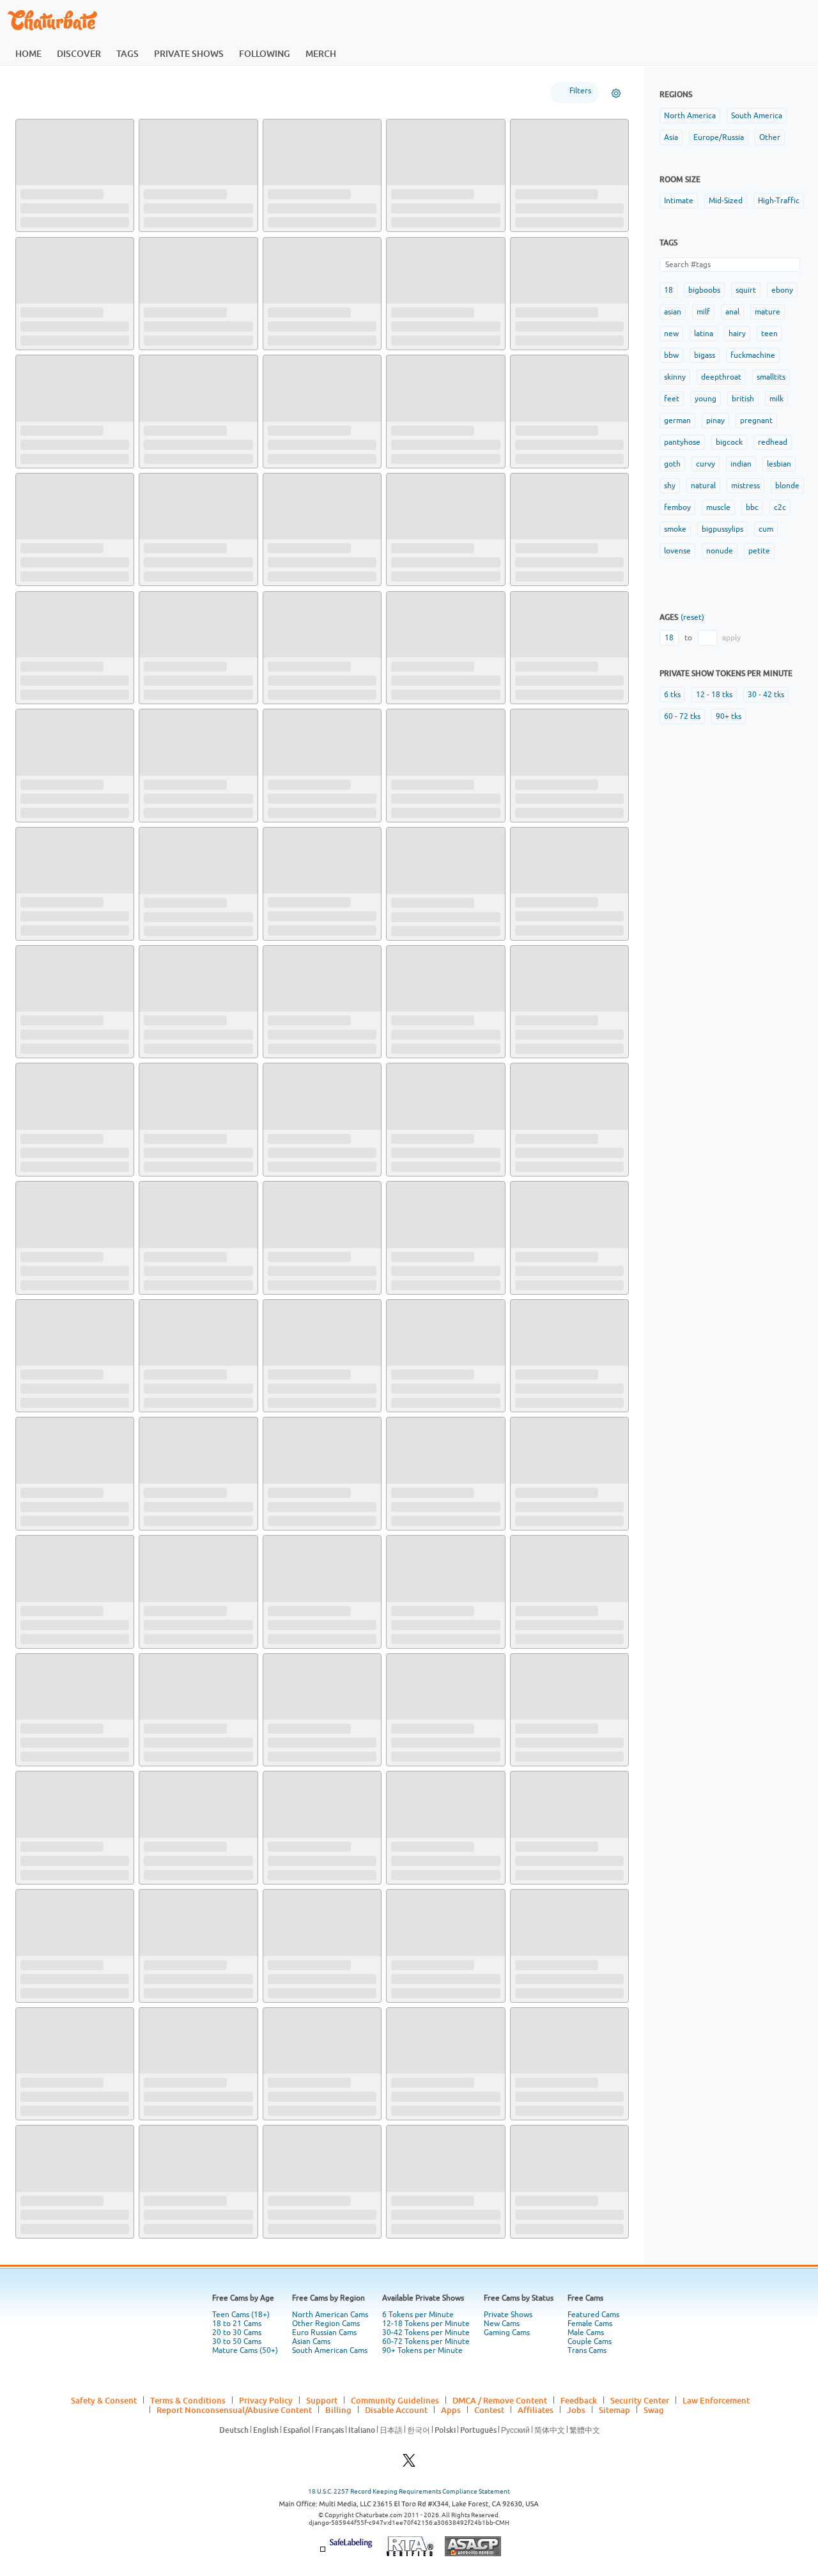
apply (731, 638)
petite (759, 551)
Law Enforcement (716, 2400)
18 (668, 290)
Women (99, 92)
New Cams (502, 2324)
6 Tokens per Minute (418, 2315)
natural (703, 486)
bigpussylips (722, 529)
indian (741, 464)
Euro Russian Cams (324, 2333)
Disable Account (396, 2410)
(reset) (692, 617)
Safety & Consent (104, 2400)
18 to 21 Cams (237, 2324)
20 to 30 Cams (237, 2333)
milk (776, 399)
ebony (782, 290)
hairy (737, 334)
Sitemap (614, 2410)
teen (769, 334)
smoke (675, 529)
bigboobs (704, 290)
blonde (787, 486)
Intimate (679, 201)
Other (770, 137)
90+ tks (729, 716)
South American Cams (330, 2350)
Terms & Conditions (188, 2400)
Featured (42, 92)
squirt (746, 290)
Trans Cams (587, 2350)
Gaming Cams (507, 2333)
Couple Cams (590, 2341)
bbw (671, 355)
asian (673, 312)
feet (672, 399)
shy (670, 486)
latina (704, 334)
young (706, 399)
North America (690, 116)
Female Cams (590, 2324)
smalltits (771, 377)
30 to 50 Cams (237, 2341)
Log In (752, 20)
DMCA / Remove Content (500, 2400)
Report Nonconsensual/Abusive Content (234, 2410)
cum (766, 529)
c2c (780, 507)
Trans (247, 92)
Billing (338, 2410)
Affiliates (536, 2410)
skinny (675, 377)
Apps (451, 2410)
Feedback (579, 2400)
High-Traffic (779, 201)
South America (757, 116)
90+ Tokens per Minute (422, 2350)
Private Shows (508, 2315)
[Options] (616, 93)
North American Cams (330, 2315)
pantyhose (682, 442)
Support (322, 2400)
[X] (409, 2464)
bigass (705, 355)
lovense (677, 551)
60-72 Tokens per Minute (426, 2341)
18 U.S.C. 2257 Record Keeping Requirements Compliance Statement (409, 2491)
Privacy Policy (266, 2400)
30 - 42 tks (766, 695)
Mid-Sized (726, 201)
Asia (671, 137)
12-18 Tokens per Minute (426, 2324)
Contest (489, 2410)
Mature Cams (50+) (245, 2350)
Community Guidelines (395, 2400)
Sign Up (687, 20)
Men (147, 92)
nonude (720, 551)
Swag (654, 2410)
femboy (677, 507)
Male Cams (586, 2333)
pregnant (756, 420)
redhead (773, 442)
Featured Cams (593, 2315)
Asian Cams (311, 2341)
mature (768, 312)
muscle (718, 507)
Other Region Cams (326, 2324)
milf (703, 312)
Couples (197, 92)
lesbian (779, 464)
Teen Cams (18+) (241, 2315)
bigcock (729, 442)
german (677, 420)
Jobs (576, 2410)
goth (672, 464)
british (743, 399)
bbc (752, 507)
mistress (745, 486)
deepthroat (721, 377)
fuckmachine (753, 355)
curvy (706, 464)
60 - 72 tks (682, 716)
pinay (715, 420)
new (671, 334)
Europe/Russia (719, 137)
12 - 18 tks (714, 695)
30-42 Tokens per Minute (426, 2333)
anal (732, 312)
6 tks (672, 695)
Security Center (640, 2400)
